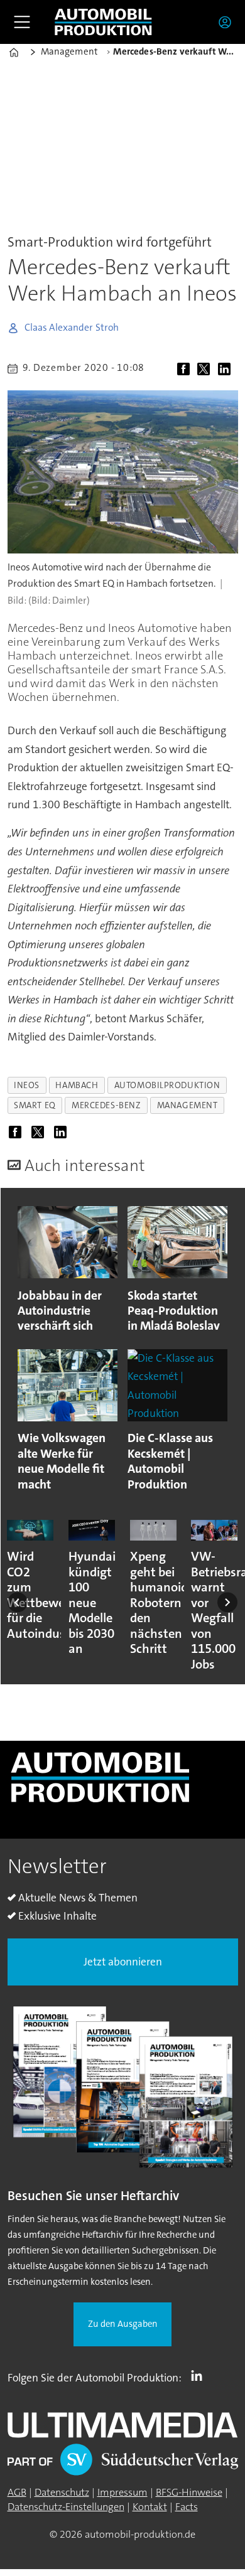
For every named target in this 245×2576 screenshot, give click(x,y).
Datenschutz (62, 2492)
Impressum (122, 2492)
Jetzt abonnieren (123, 1962)
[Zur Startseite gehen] (103, 22)
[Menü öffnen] (22, 22)
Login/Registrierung (228, 22)
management (188, 1105)
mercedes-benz (106, 1105)
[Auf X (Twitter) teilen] (206, 370)
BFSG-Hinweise (189, 2492)
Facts (187, 2507)
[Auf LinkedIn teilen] (227, 370)
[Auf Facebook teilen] (186, 370)
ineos (27, 1085)
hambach (77, 1085)
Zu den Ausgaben (123, 2324)
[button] (18, 1602)
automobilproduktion (167, 1085)
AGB (17, 2492)
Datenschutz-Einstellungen (66, 2507)
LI (200, 2375)
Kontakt (150, 2507)
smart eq (35, 1105)
